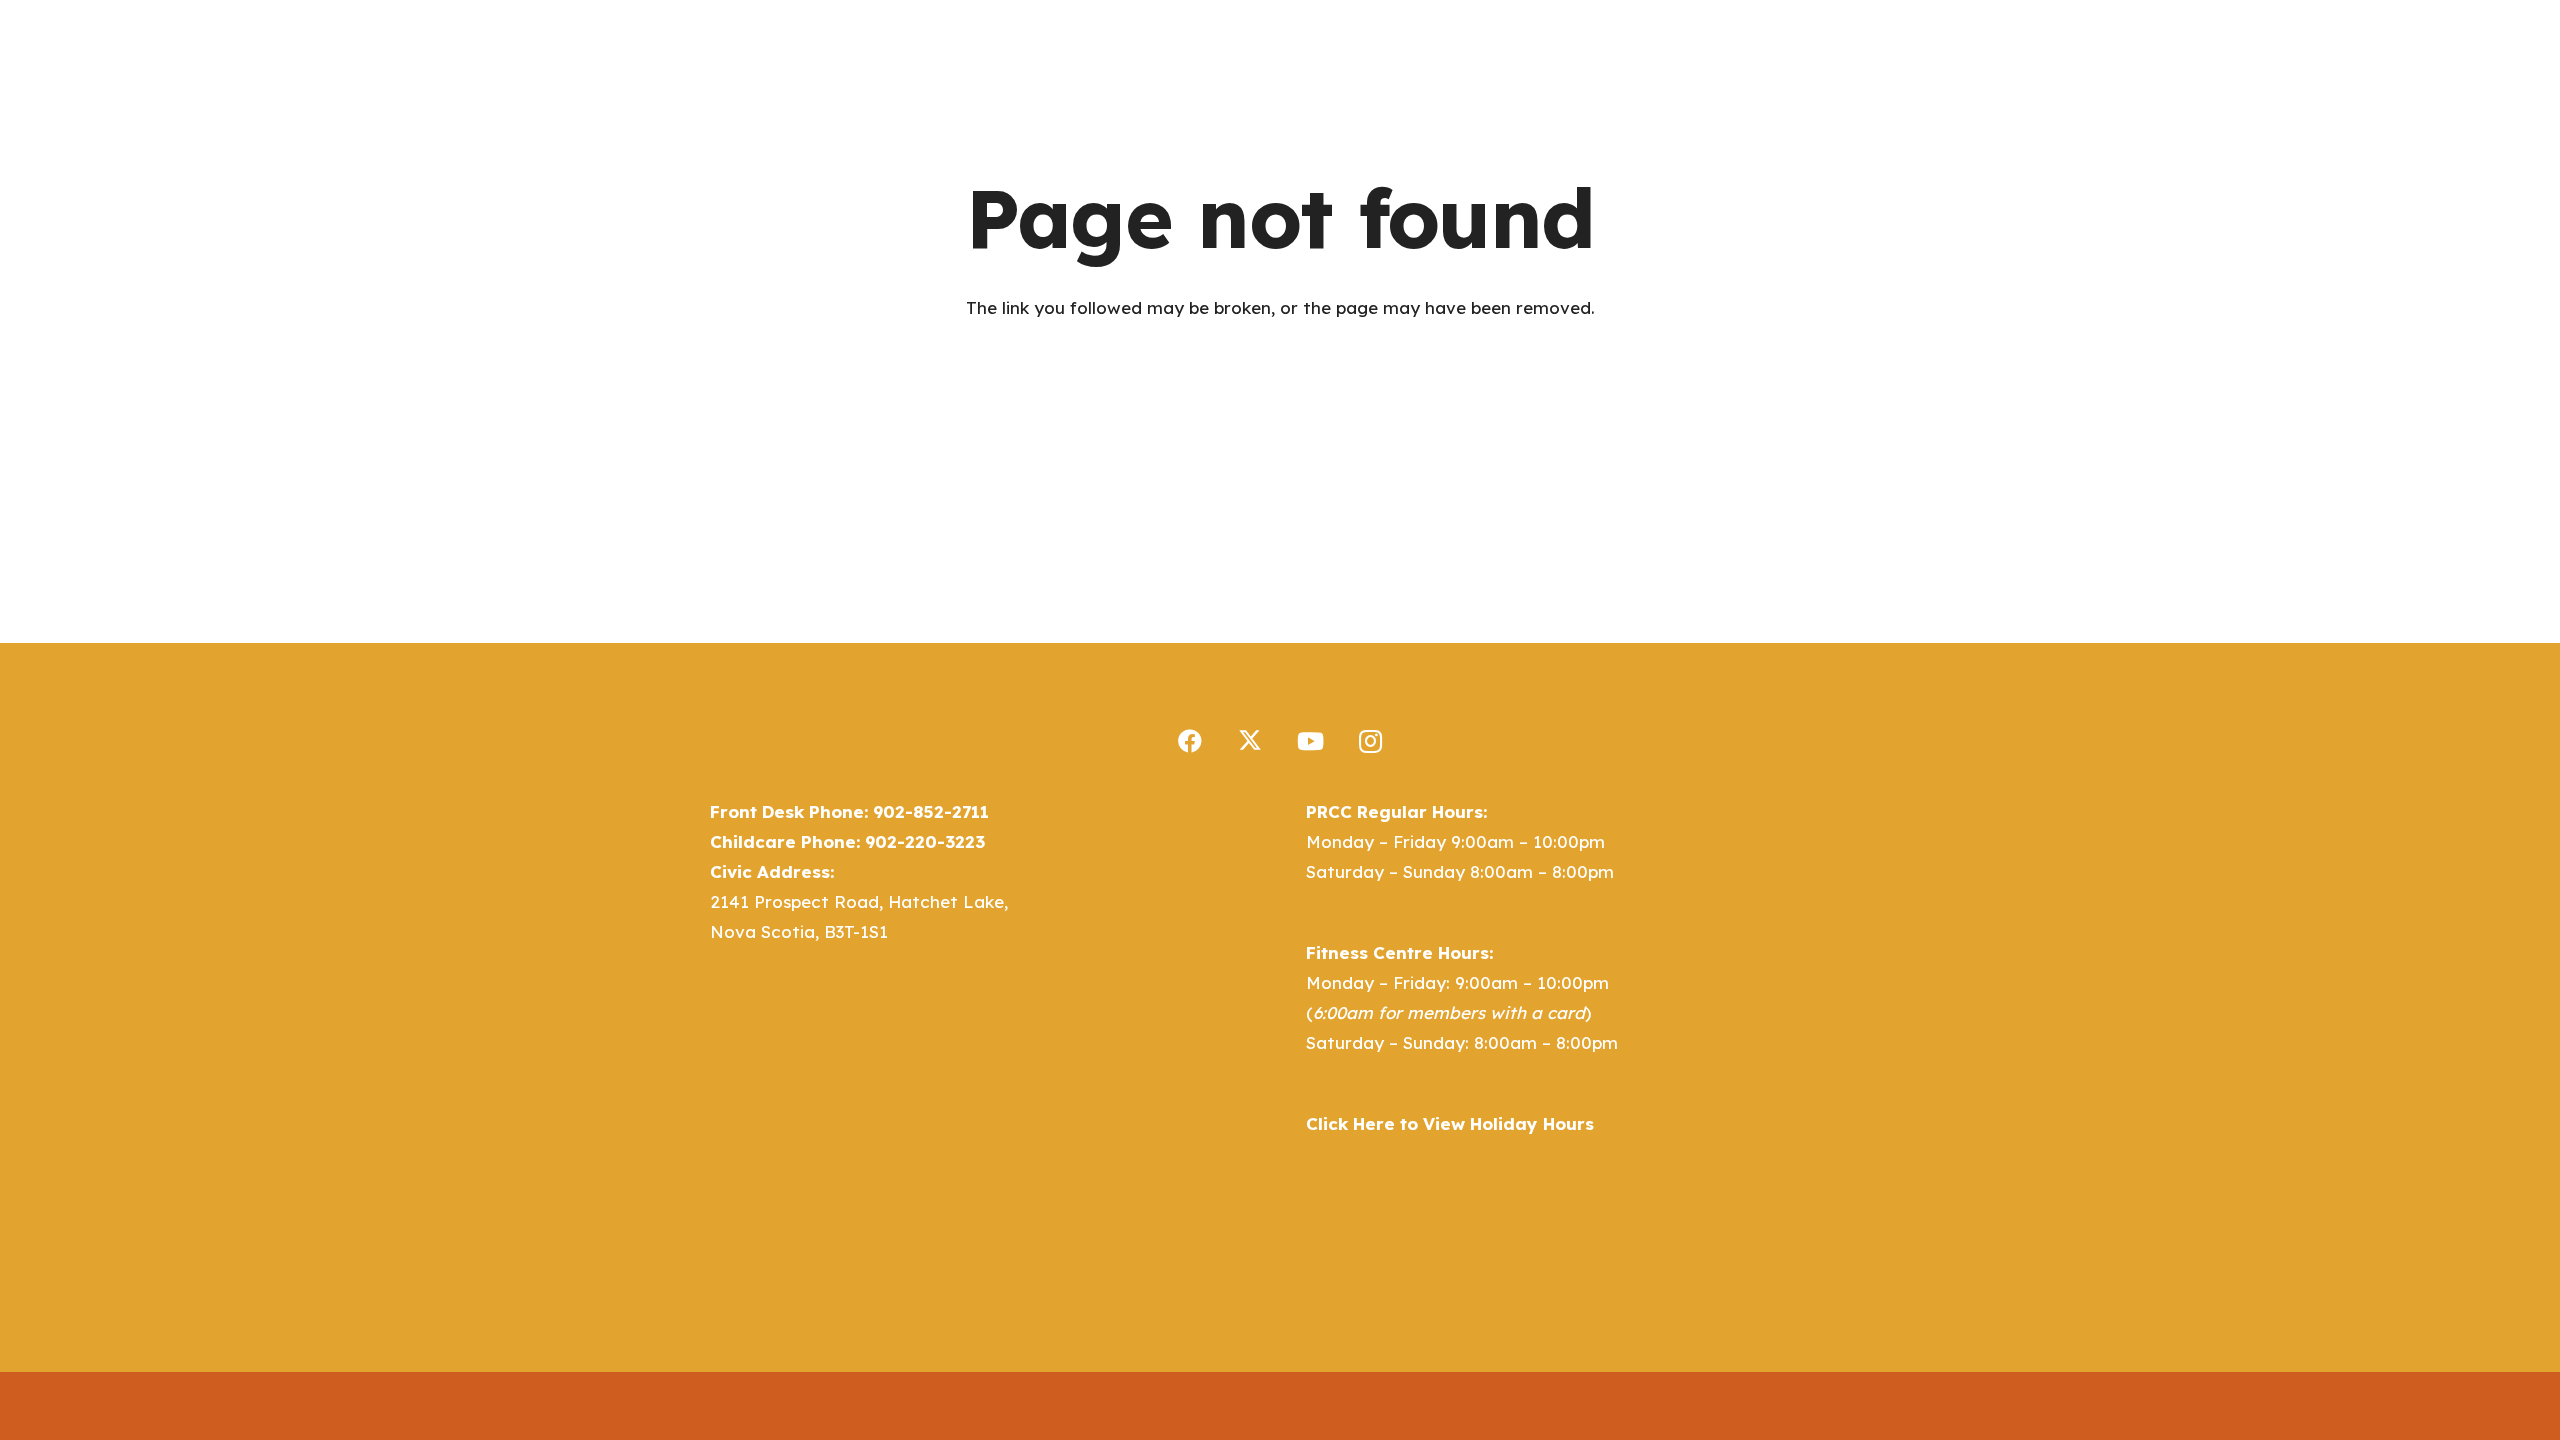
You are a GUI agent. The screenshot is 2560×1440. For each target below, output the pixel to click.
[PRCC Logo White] (810, 70)
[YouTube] (1310, 741)
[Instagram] (1370, 741)
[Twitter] (1250, 741)
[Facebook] (1190, 741)
